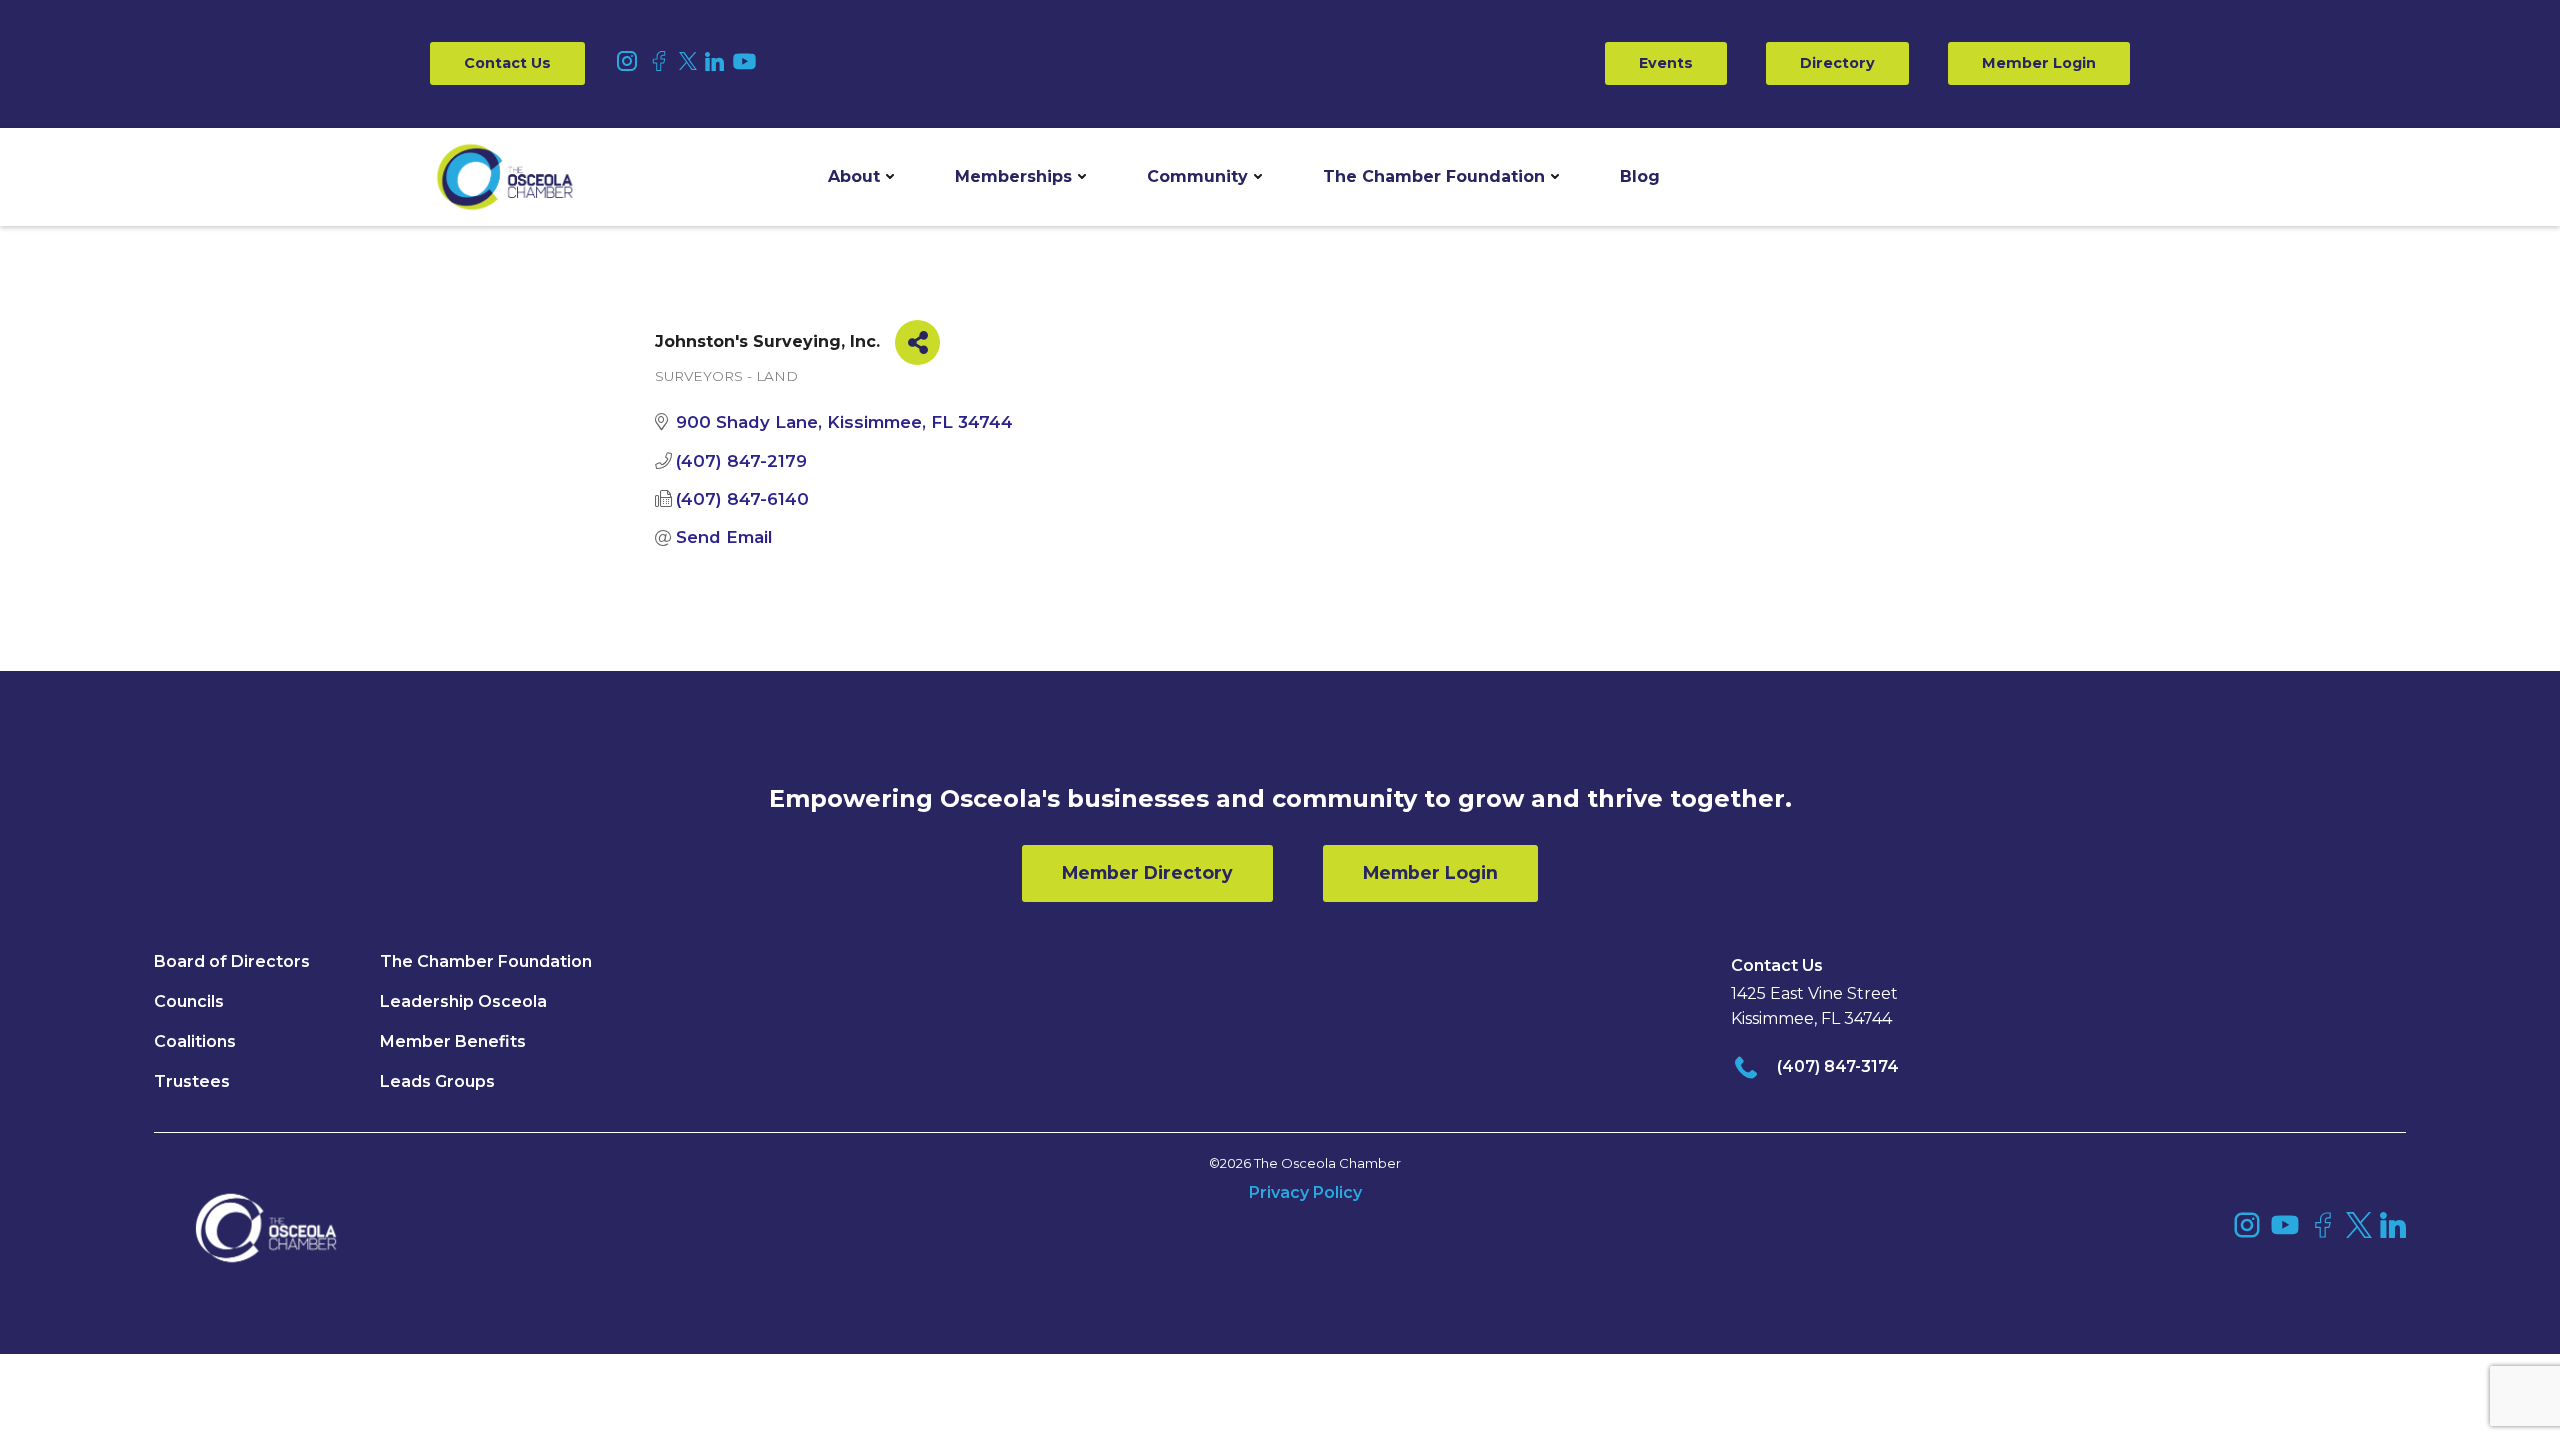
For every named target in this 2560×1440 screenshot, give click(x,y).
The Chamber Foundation (1434, 176)
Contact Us (507, 63)
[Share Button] (917, 342)
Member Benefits (453, 1041)
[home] (505, 177)
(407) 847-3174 (1838, 1066)
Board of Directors (232, 961)
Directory (1837, 63)
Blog (1640, 176)
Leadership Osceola (463, 1001)
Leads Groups (437, 1081)
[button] (861, 177)
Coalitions (195, 1041)
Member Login (2039, 63)
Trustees (192, 1081)
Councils (189, 1001)
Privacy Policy (1305, 1192)
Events (1666, 63)
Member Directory (1147, 872)
